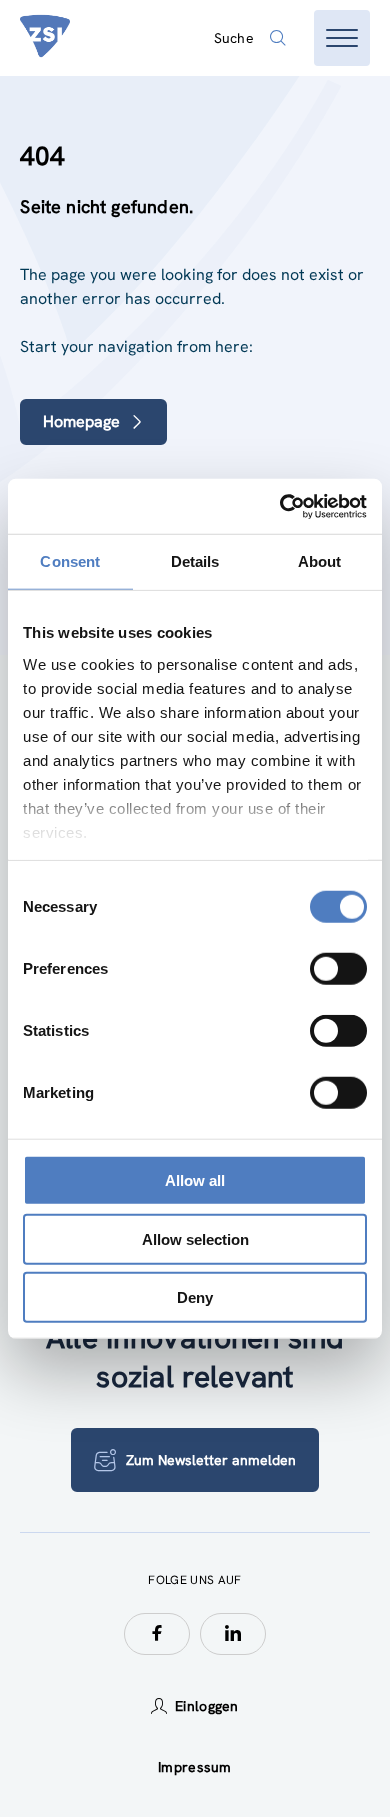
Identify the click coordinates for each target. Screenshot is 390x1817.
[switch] (338, 969)
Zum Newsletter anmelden (211, 1460)
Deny (195, 1297)
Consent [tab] (70, 561)
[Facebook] (157, 1634)
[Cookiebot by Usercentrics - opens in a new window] (280, 506)
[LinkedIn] (233, 1634)
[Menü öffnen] (342, 38)
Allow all (195, 1180)
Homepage (81, 421)
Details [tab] (195, 561)
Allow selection (195, 1238)
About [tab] (320, 561)
